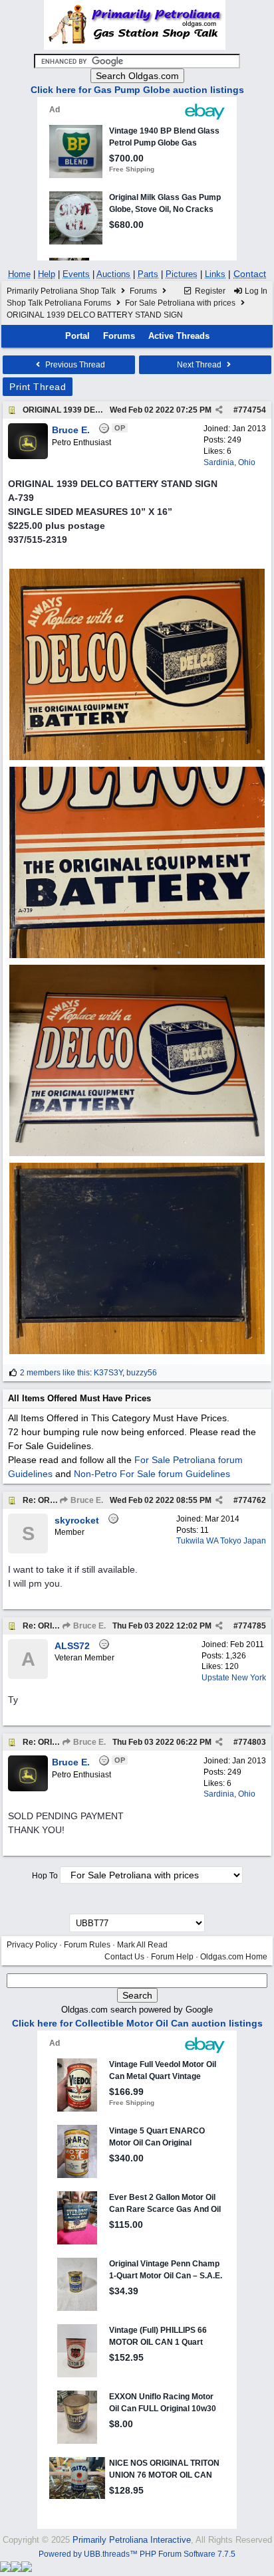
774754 (252, 410)
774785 (252, 1626)
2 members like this (55, 1373)
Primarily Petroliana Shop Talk (61, 291)
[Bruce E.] (28, 456)
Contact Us (124, 1957)
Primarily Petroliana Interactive (132, 2540)
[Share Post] (219, 410)
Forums (143, 291)
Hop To (45, 1876)
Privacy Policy (32, 1945)
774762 (252, 1500)
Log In (255, 291)
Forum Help (172, 1957)
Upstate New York (234, 1678)
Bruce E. (86, 1500)
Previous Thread (74, 365)
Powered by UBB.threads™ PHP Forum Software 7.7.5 (137, 2554)
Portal (77, 336)
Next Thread (200, 365)
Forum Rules (87, 1945)
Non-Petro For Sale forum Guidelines (152, 1474)
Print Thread (38, 387)
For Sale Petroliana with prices (180, 303)
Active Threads (179, 336)
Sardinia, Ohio (229, 462)
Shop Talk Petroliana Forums (59, 303)
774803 (252, 1742)
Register (209, 291)
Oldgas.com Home (234, 1957)
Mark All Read (142, 1945)
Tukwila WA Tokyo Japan (221, 1541)
